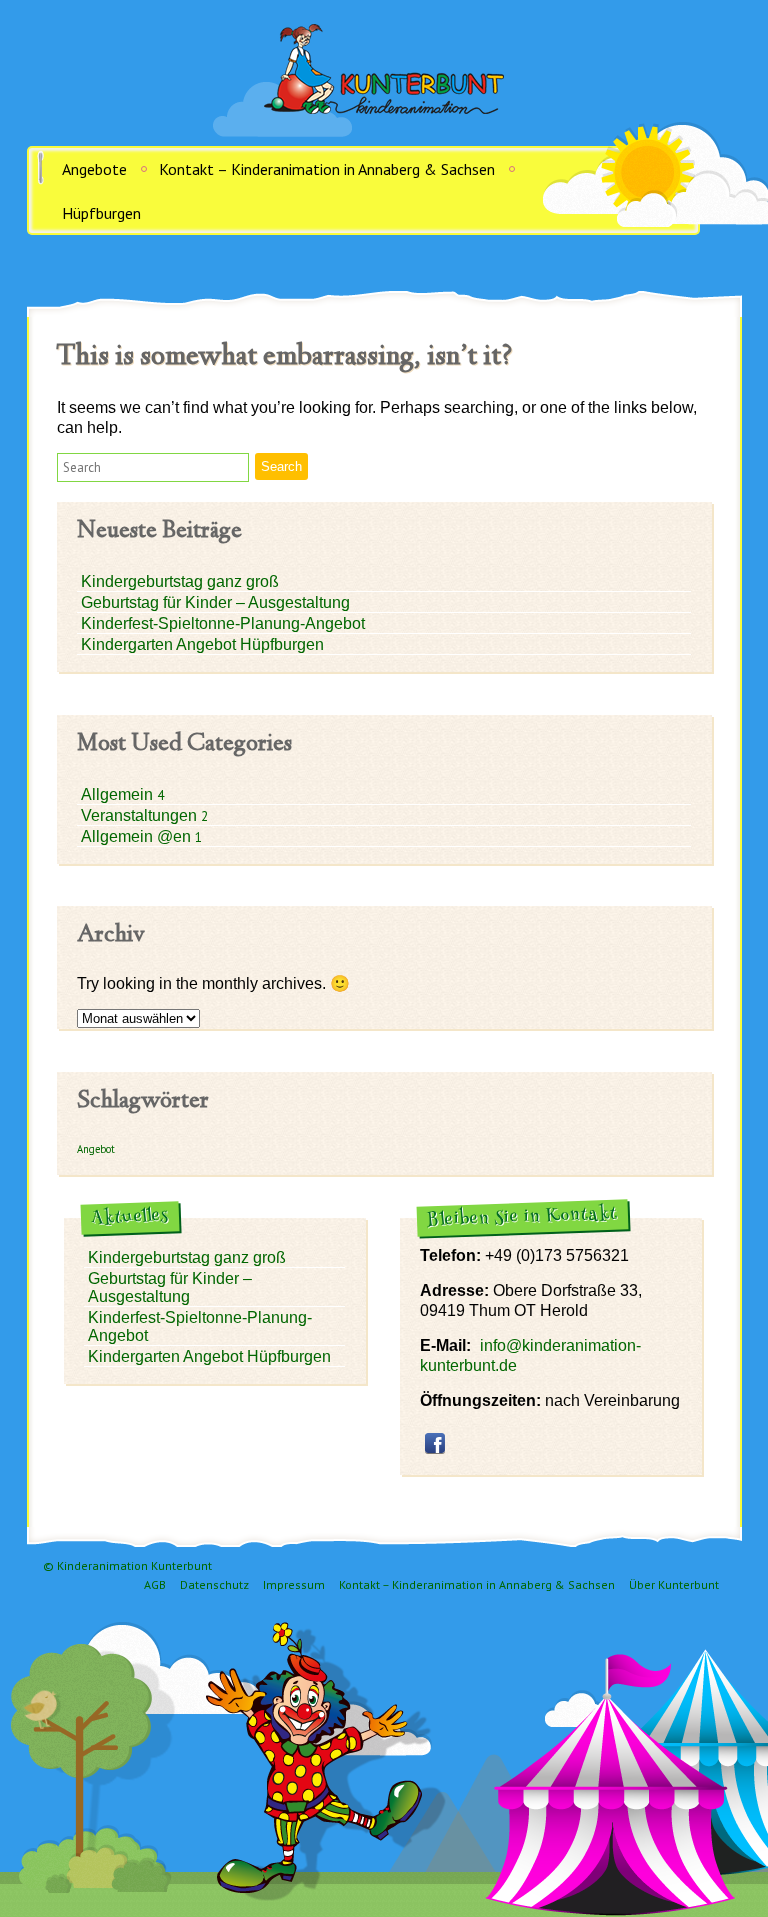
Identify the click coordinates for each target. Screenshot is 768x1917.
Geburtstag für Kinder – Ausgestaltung (215, 602)
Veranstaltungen (141, 815)
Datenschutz (214, 1584)
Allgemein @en (138, 836)
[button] (153, 467)
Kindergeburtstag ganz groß (180, 581)
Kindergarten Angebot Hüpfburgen (202, 644)
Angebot (96, 1149)
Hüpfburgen (101, 213)
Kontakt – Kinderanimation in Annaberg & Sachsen (327, 169)
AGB (155, 1584)
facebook (435, 1443)
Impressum (294, 1584)
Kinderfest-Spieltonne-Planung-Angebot (223, 623)
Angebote (94, 169)
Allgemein (119, 794)
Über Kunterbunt (674, 1584)
